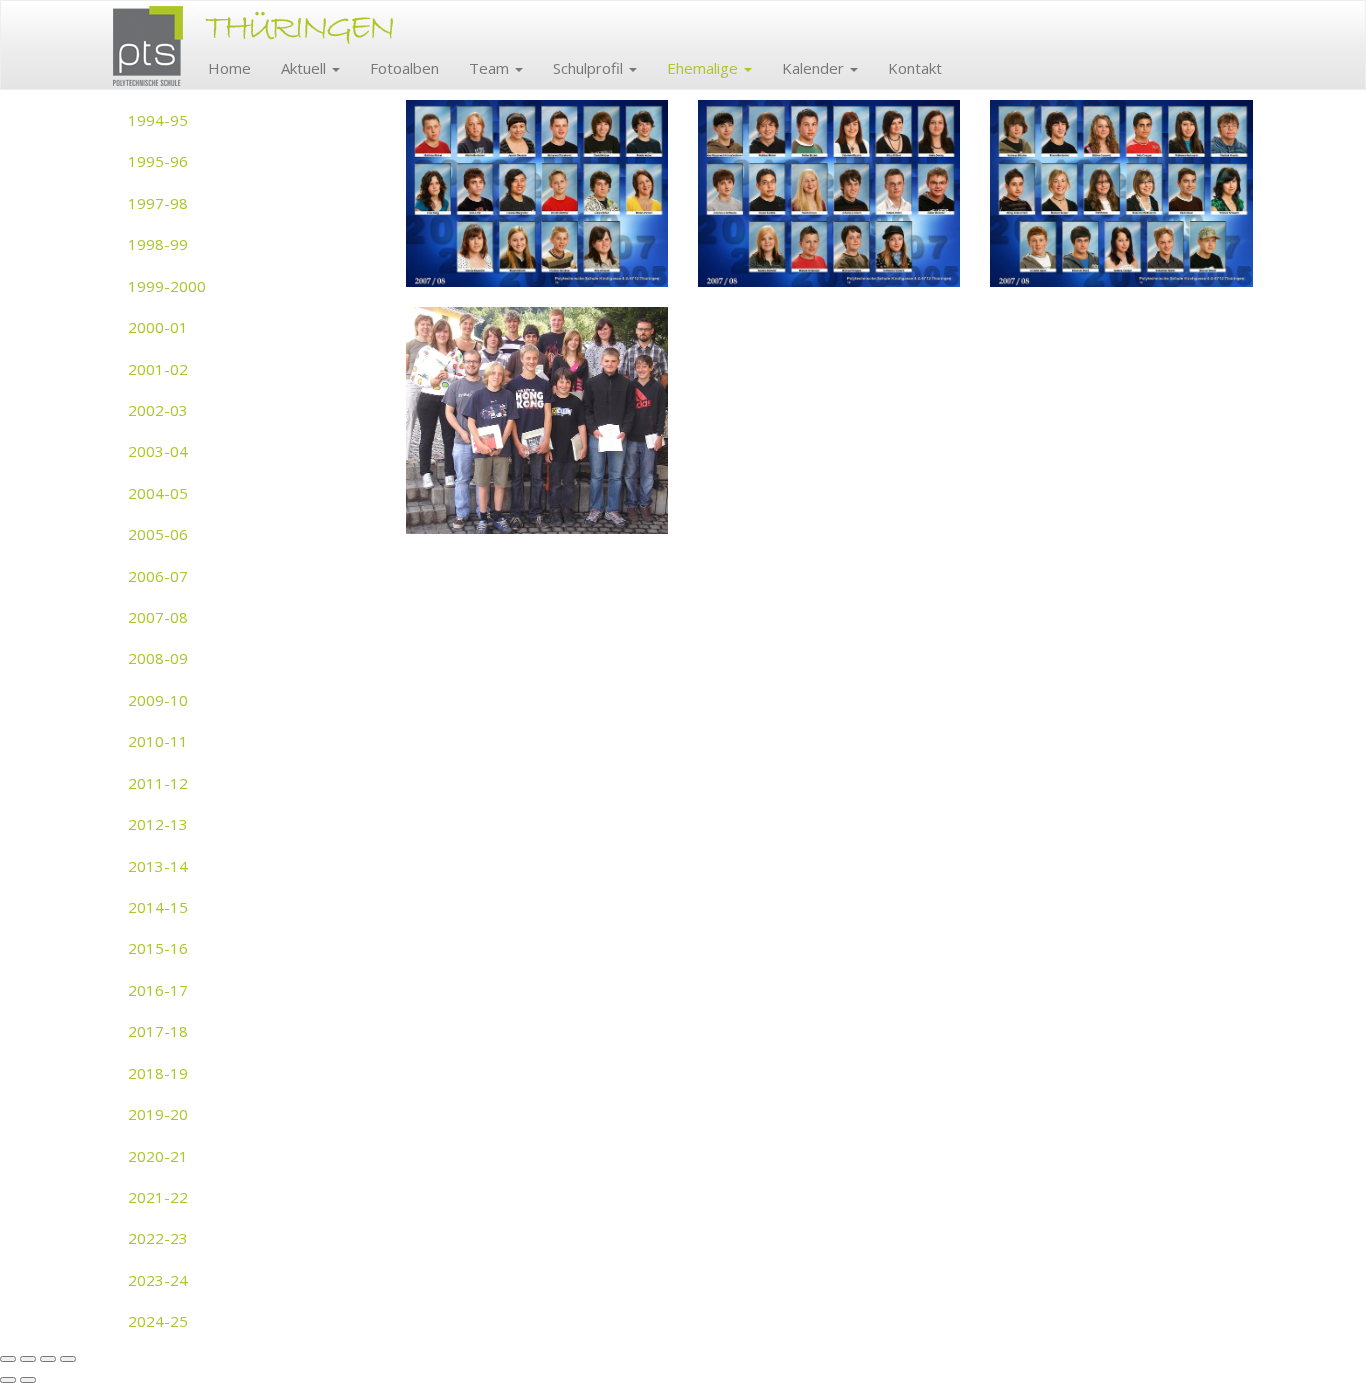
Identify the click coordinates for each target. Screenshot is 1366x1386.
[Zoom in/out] (68, 1359)
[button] (310, 68)
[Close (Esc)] (8, 1359)
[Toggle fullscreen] (48, 1359)
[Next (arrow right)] (28, 1380)
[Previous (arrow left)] (8, 1380)
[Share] (28, 1359)
